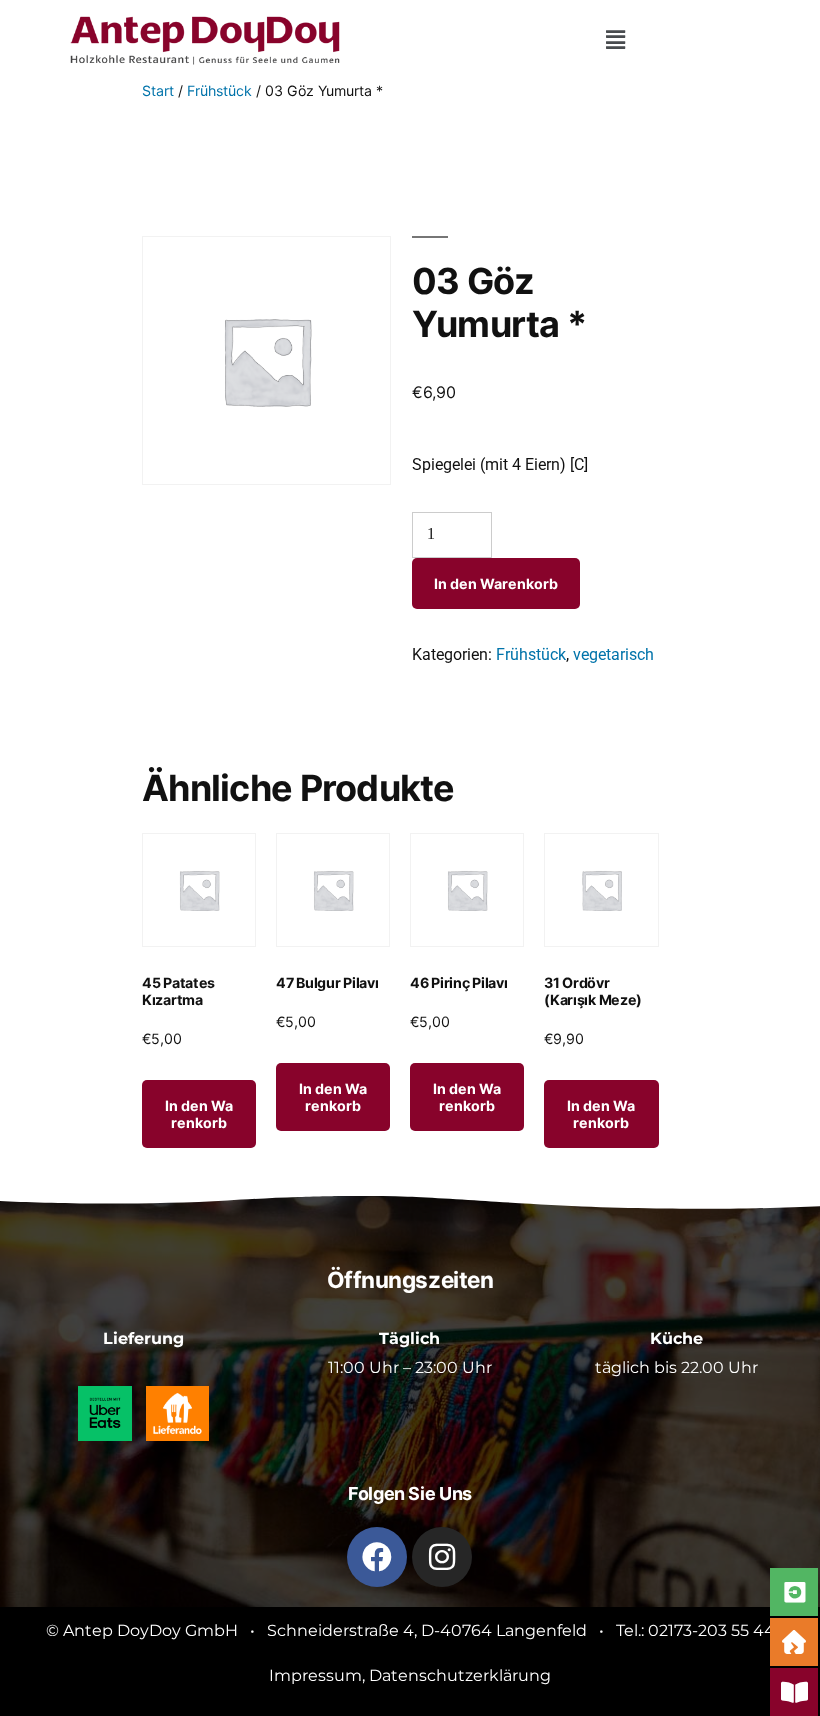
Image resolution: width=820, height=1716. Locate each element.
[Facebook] (377, 1557)
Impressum (315, 1675)
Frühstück (219, 90)
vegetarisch (613, 654)
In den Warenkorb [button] (199, 1114)
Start (158, 90)
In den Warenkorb (496, 583)
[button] (615, 40)
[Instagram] (442, 1557)
